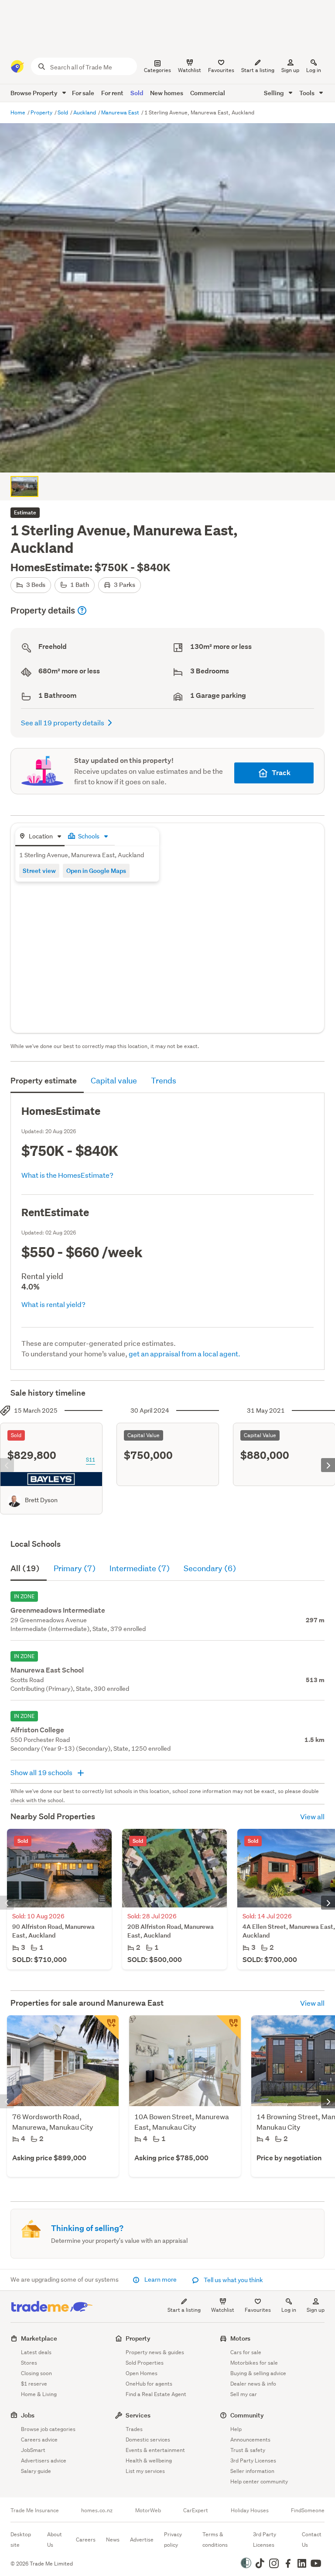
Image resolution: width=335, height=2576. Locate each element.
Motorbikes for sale (254, 2363)
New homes (167, 93)
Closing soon (36, 2373)
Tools (308, 93)
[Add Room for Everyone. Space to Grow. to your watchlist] (106, 2028)
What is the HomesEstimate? (67, 1175)
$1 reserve (34, 2384)
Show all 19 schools (42, 1772)
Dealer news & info (253, 2384)
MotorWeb (148, 2510)
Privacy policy (173, 2540)
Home (19, 112)
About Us (55, 2540)
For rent (112, 93)
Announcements (250, 2440)
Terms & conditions (215, 2540)
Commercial (208, 93)
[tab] (40, 837)
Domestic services (148, 2440)
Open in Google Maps (96, 871)
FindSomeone (308, 2510)
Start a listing (184, 2310)
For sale (83, 93)
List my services (145, 2471)
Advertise (142, 2540)
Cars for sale (246, 2352)
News (113, 2540)
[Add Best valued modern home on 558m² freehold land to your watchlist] (229, 2028)
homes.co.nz (97, 2510)
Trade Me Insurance (35, 2510)
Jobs (28, 2415)
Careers (86, 2540)
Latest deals (36, 2352)
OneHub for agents (149, 2384)
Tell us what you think (233, 2280)
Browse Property (35, 93)
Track (281, 773)
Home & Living (39, 2394)
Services (138, 2415)
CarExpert (196, 2510)
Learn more (161, 2279)
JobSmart (33, 2450)
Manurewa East (121, 112)
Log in (314, 70)
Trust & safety (248, 2450)
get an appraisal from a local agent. (185, 1354)
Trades (134, 2429)
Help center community (259, 2481)
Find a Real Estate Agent (156, 2394)
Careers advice (39, 2440)
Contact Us (312, 2540)
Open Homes (142, 2373)
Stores (29, 2363)
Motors (240, 2338)
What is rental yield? (53, 1304)
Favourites (258, 2310)
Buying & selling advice (258, 2373)
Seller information (252, 2471)
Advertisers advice (44, 2460)
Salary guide (36, 2471)
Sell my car (244, 2394)
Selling (275, 93)
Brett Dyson (41, 1500)
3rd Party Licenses (253, 2460)
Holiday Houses (250, 2510)
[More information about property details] (82, 610)
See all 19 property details (63, 722)
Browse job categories (48, 2429)
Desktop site (21, 2540)
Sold (137, 93)
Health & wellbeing (149, 2460)
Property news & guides (155, 2352)
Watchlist (223, 2310)
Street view (39, 871)
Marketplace (39, 2338)
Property (42, 112)
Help (236, 2429)
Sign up (290, 70)
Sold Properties (145, 2363)
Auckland (85, 112)
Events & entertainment (155, 2450)
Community (247, 2415)
